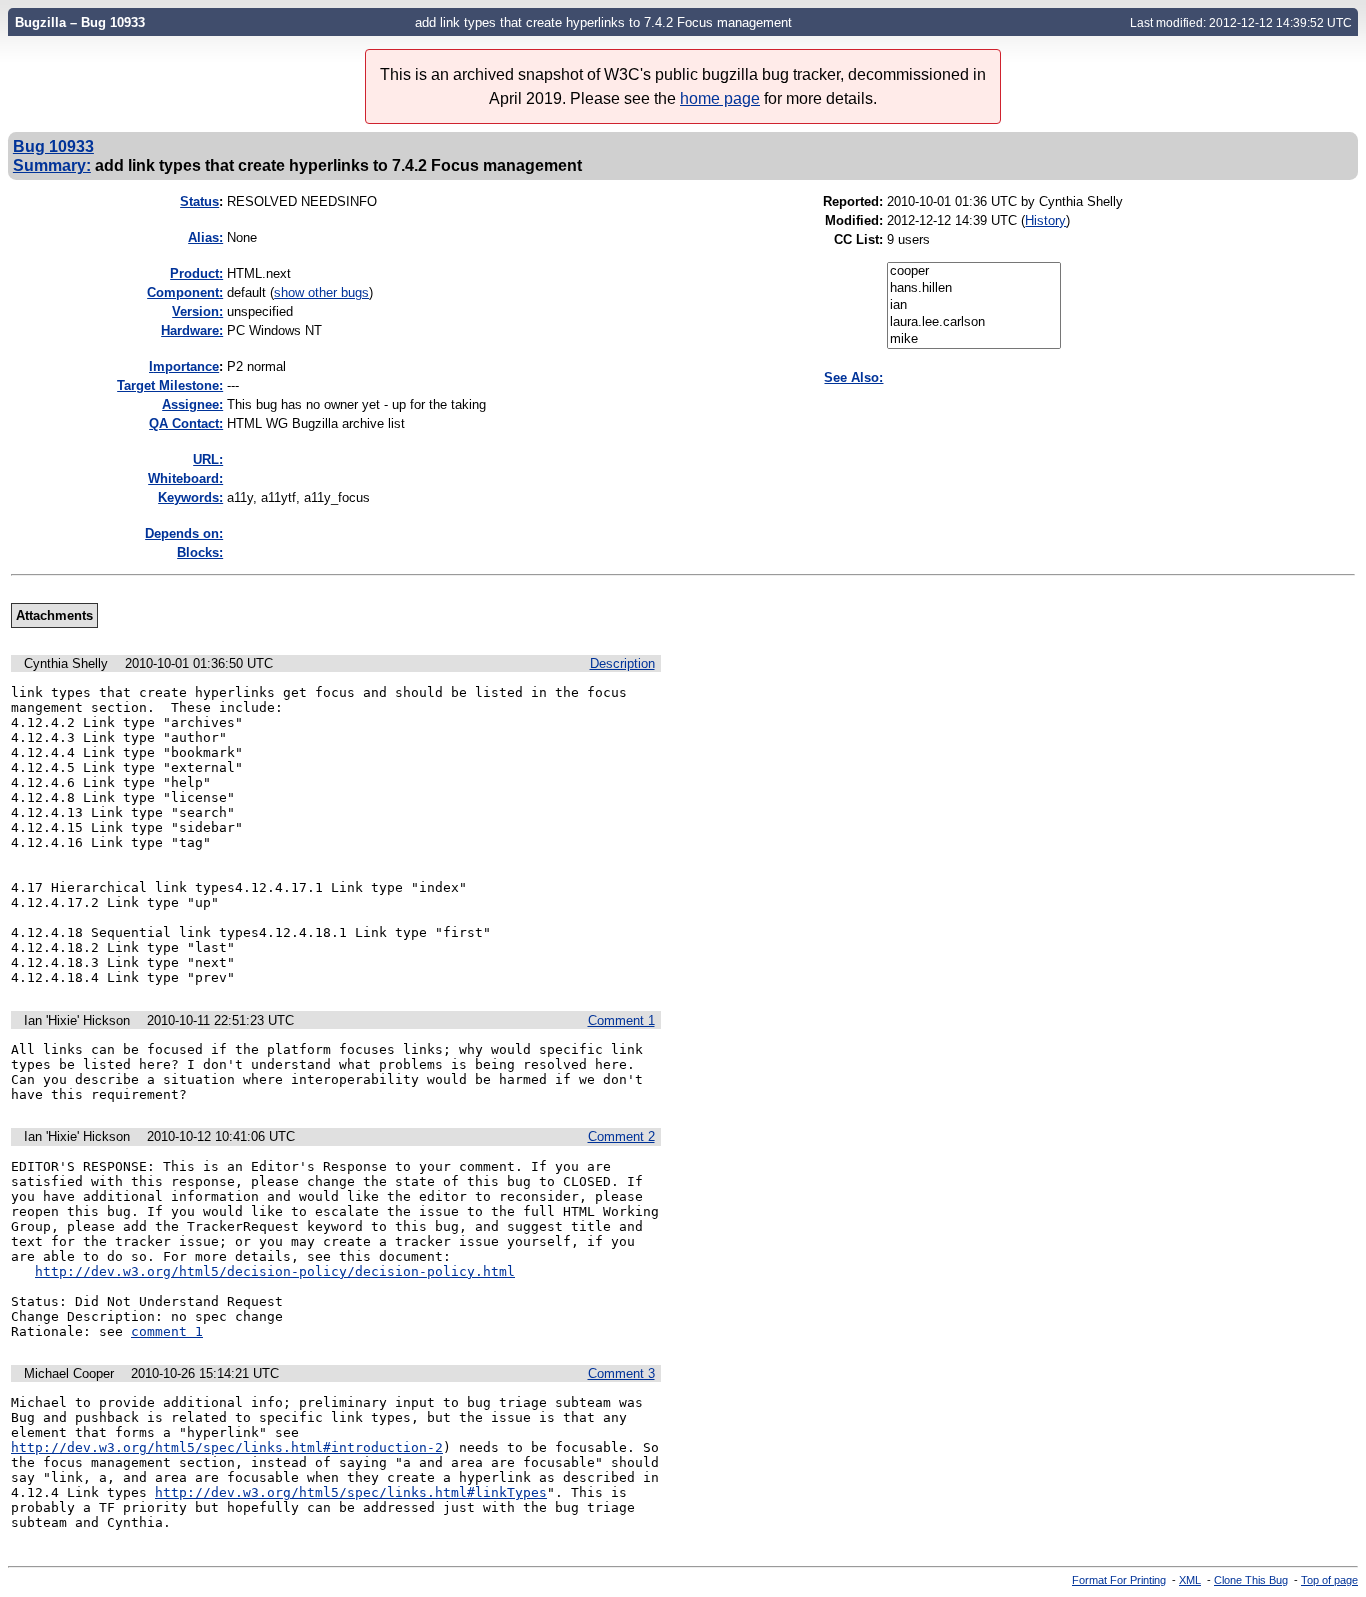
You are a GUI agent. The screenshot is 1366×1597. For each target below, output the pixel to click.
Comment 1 (621, 1020)
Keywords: (190, 497)
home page (720, 98)
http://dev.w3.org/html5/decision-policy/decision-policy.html (275, 1271)
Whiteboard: (185, 478)
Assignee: (192, 404)
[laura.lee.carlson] (974, 322)
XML (1190, 1580)
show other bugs (321, 292)
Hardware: (192, 330)
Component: (185, 292)
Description (622, 663)
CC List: (858, 239)
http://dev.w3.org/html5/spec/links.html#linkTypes (351, 1492)
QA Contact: (186, 423)
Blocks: (200, 552)
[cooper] (974, 271)
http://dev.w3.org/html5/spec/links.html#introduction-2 (227, 1447)
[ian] (974, 305)
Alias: (205, 237)
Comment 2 (621, 1136)
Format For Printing (1119, 1580)
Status (199, 201)
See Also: (853, 377)
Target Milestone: (170, 385)
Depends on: (184, 533)
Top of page (1329, 1580)
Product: (196, 273)
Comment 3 (621, 1373)
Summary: (52, 165)
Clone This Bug (1251, 1580)
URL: (208, 459)
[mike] (974, 339)
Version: (197, 311)
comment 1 (167, 1331)
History (1045, 220)
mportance (184, 366)
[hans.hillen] (974, 288)
